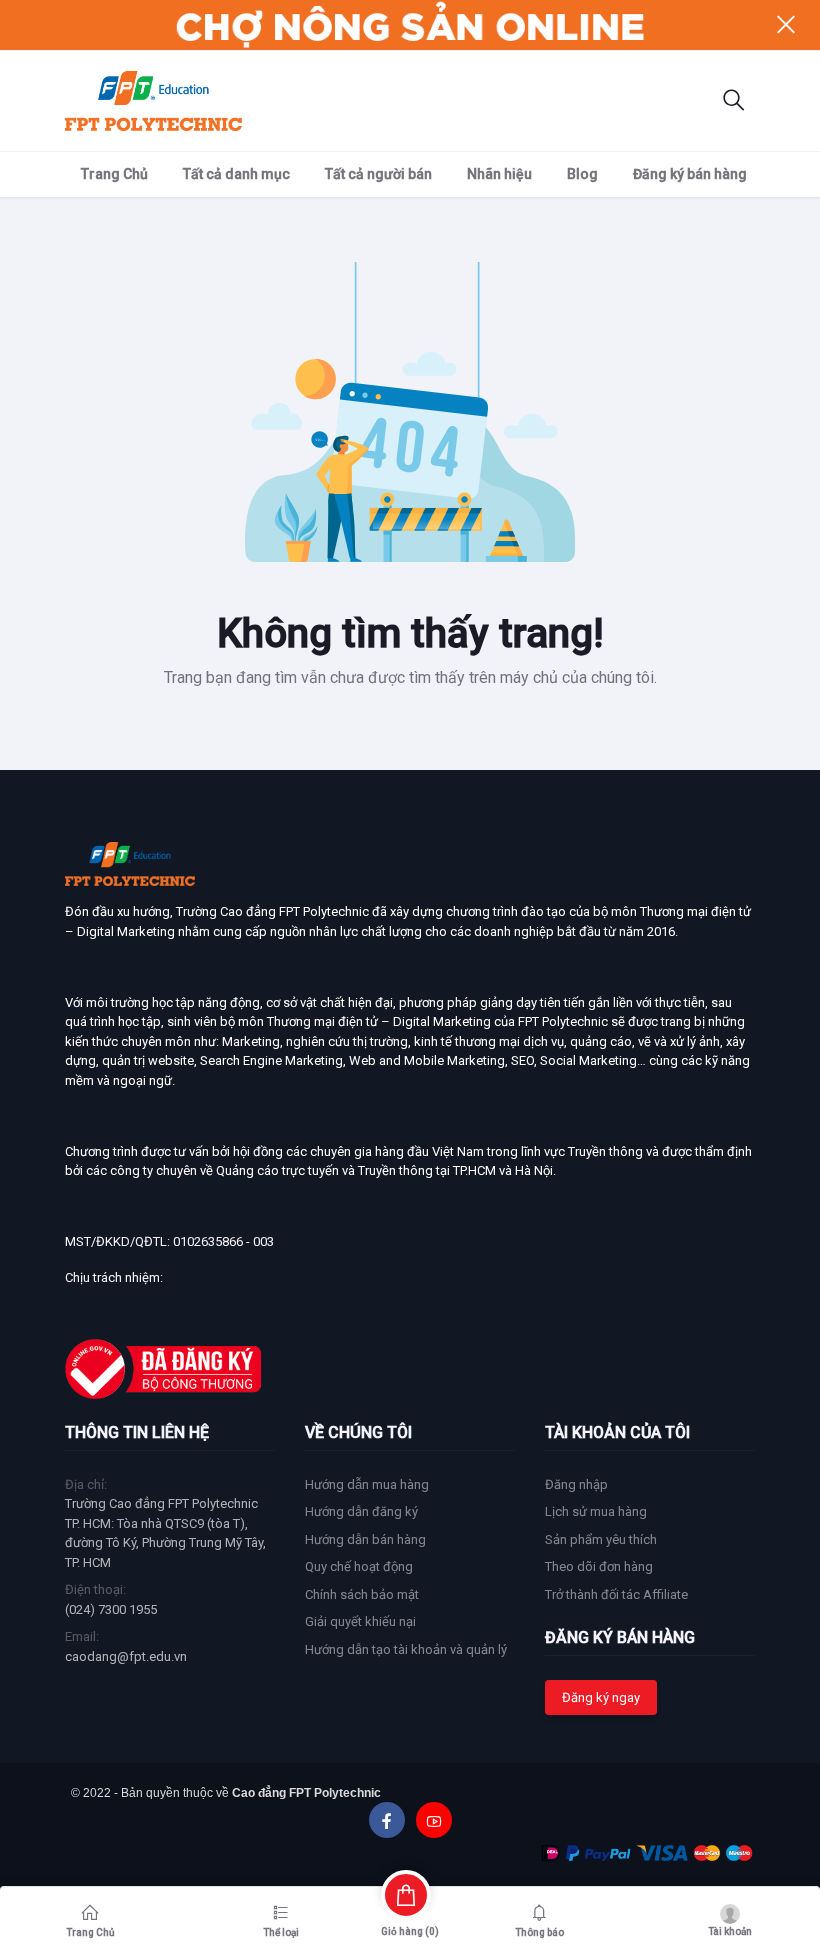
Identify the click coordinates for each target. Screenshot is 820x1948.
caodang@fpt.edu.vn (126, 1656)
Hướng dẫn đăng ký (361, 1511)
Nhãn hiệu (499, 174)
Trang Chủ (114, 174)
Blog (582, 174)
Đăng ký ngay (601, 1697)
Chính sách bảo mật (362, 1594)
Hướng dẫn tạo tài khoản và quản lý (406, 1649)
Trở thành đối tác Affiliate (616, 1594)
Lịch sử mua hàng (596, 1511)
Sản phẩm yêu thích (601, 1539)
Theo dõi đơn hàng (599, 1566)
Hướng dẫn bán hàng (365, 1539)
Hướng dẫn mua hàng (367, 1484)
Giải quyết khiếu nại (360, 1621)
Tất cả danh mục (236, 174)
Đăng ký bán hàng (690, 174)
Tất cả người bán (378, 174)
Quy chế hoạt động (359, 1566)
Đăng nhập (576, 1484)
